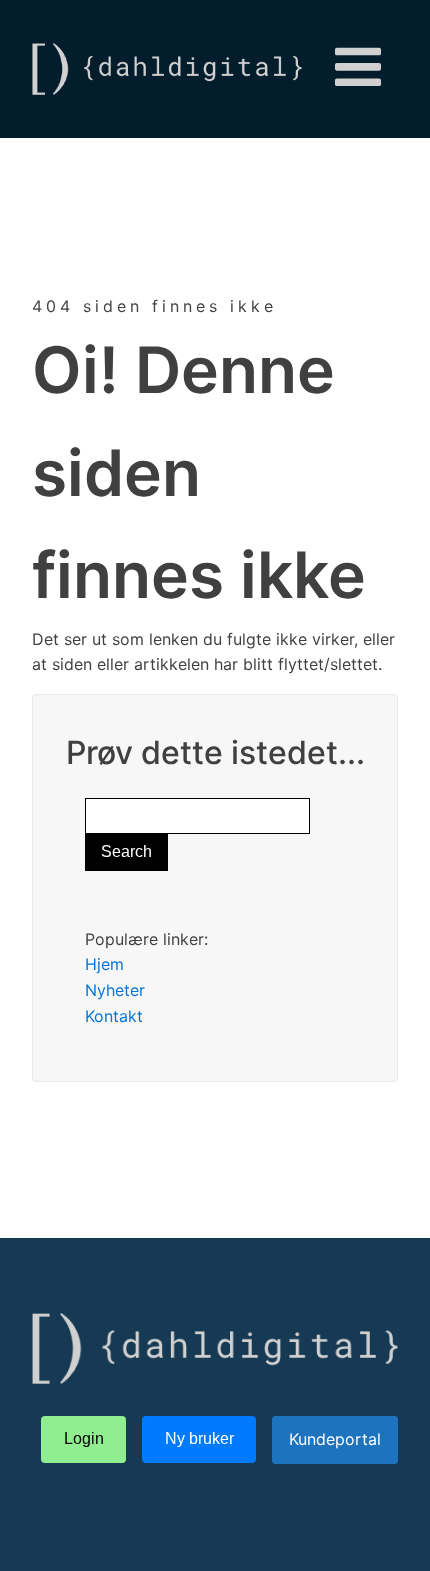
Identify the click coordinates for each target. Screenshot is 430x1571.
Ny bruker (199, 1438)
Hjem (104, 964)
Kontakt (114, 1016)
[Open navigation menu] (358, 69)
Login (84, 1438)
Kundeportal (335, 1439)
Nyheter (115, 990)
